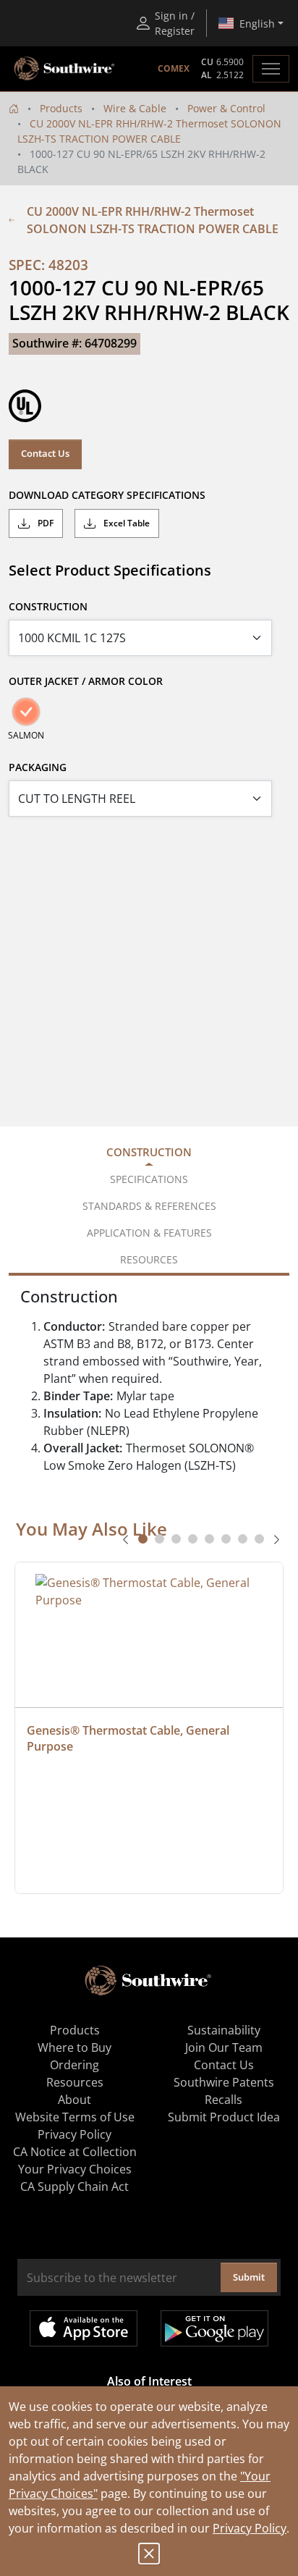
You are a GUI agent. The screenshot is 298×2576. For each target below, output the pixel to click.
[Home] (14, 108)
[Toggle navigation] (271, 69)
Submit (249, 2277)
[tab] (143, 1539)
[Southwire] (65, 69)
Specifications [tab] (149, 1179)
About (74, 2100)
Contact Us (45, 453)
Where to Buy (74, 2047)
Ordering (74, 2065)
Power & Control (226, 108)
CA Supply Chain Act (74, 2186)
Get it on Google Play (214, 2328)
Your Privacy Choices (75, 2169)
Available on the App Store (84, 2328)
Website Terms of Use (75, 2117)
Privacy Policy (250, 2528)
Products (61, 108)
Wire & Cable (135, 108)
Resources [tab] (149, 1259)
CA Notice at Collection (75, 2152)
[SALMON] (26, 712)
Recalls (223, 2100)
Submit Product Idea (224, 2117)
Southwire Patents (224, 2082)
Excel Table (125, 523)
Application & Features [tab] (149, 1233)
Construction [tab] (149, 1152)
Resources (75, 2082)
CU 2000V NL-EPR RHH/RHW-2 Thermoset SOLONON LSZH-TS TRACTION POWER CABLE (153, 220)
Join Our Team (224, 2047)
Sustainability (224, 2030)
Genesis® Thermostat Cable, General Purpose (129, 1738)
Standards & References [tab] (149, 1206)
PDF (44, 523)
